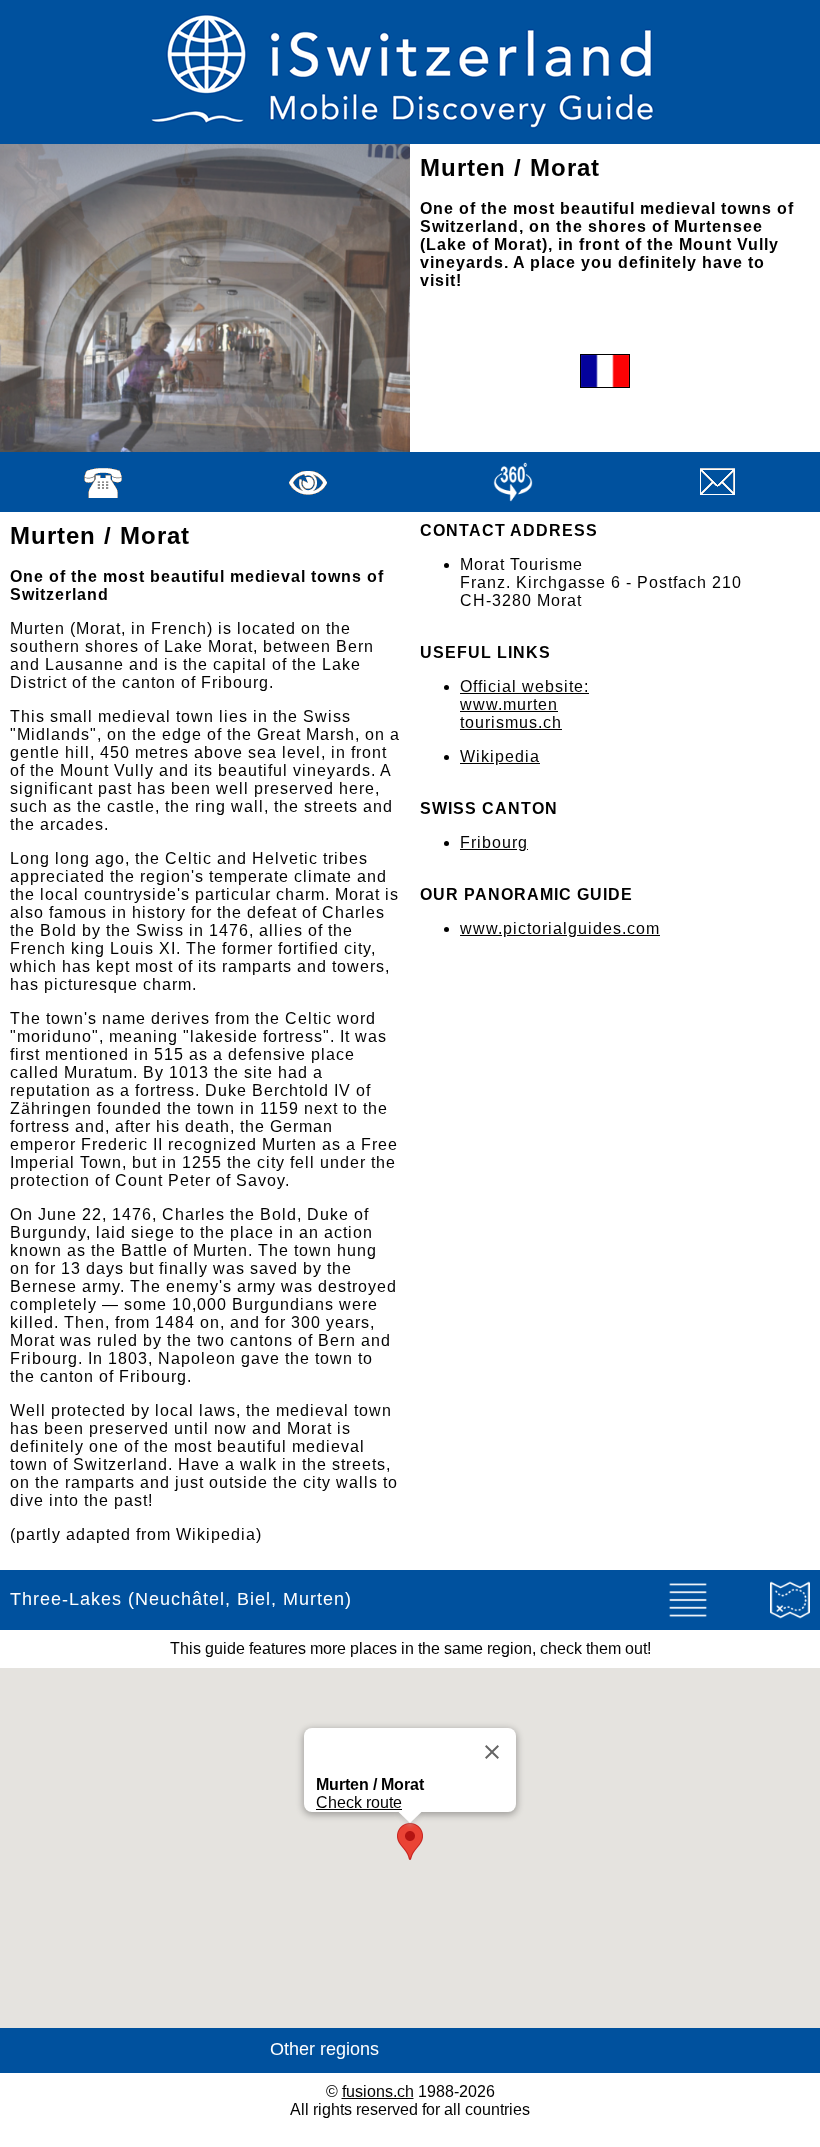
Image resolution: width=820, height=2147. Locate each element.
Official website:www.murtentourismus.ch (524, 704)
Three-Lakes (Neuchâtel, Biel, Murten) (181, 1599)
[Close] (492, 1752)
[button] (410, 1841)
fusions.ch (378, 2091)
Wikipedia (500, 756)
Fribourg (494, 842)
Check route (359, 1802)
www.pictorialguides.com (560, 928)
